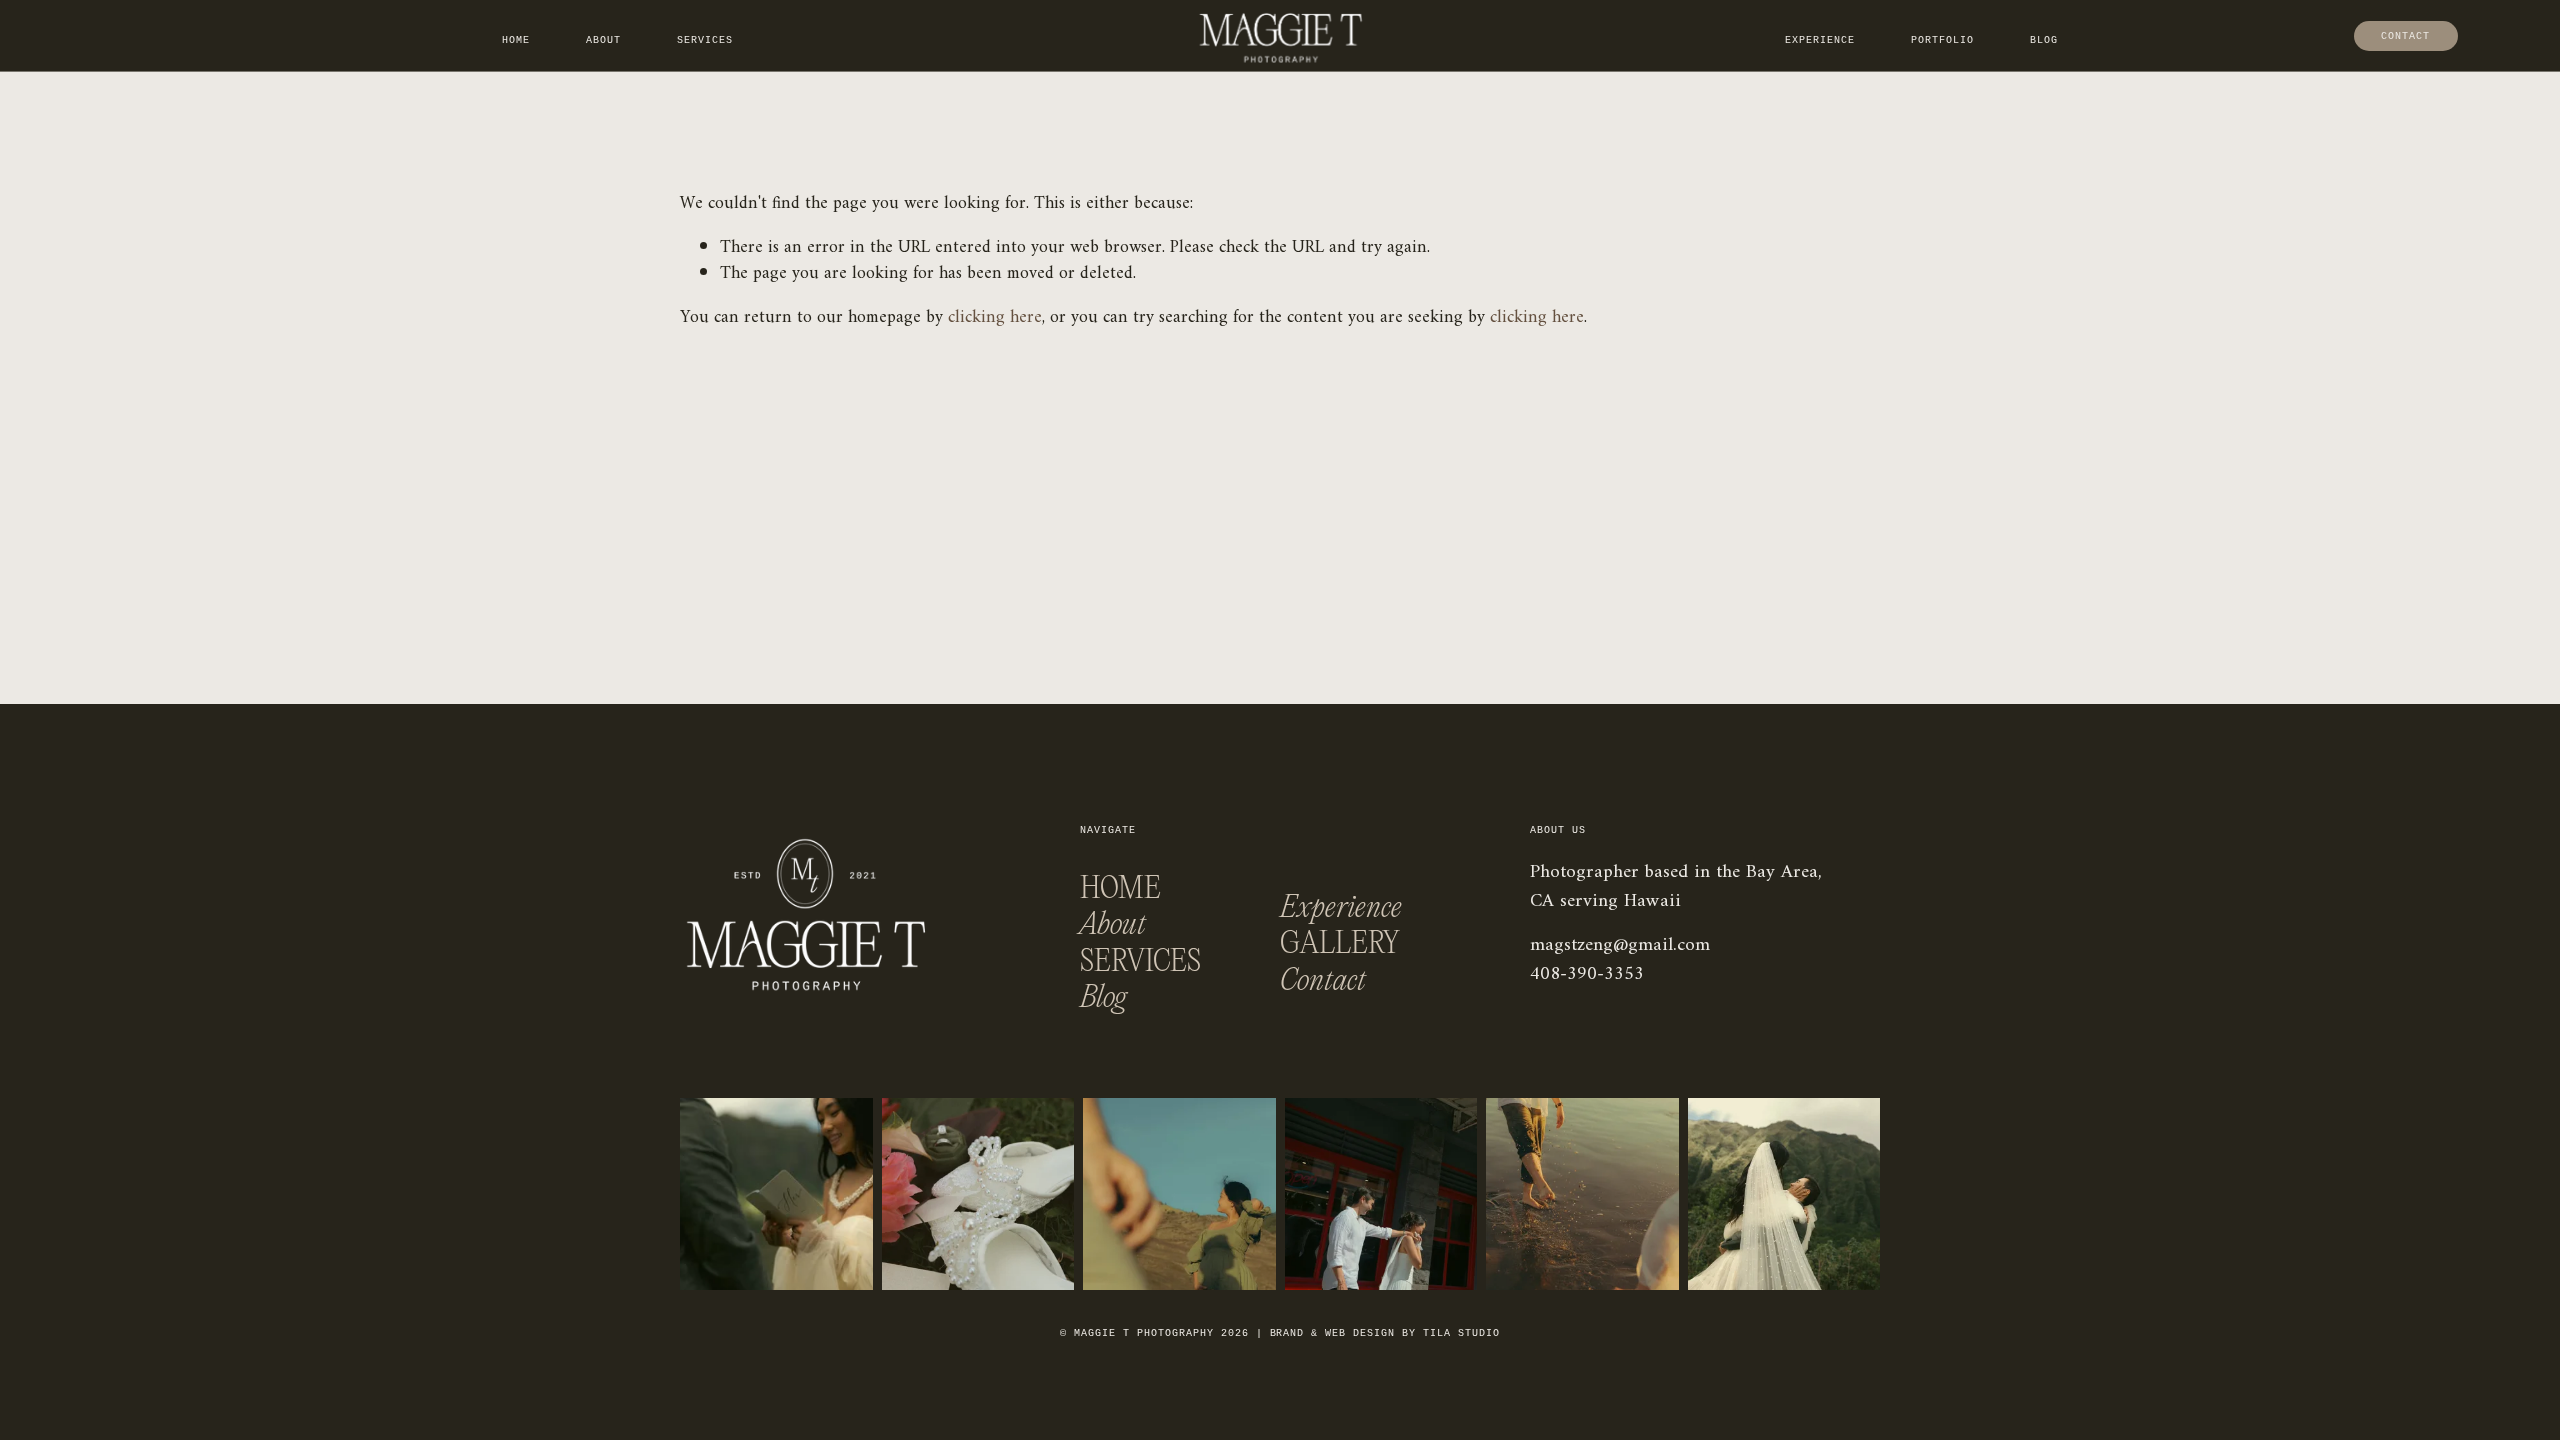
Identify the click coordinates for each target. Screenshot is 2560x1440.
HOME (1120, 890)
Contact (2405, 36)
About (603, 40)
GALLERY (1340, 945)
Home (516, 40)
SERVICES (1140, 963)
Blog (2044, 40)
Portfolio (1942, 40)
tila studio (1461, 1333)
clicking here (995, 317)
